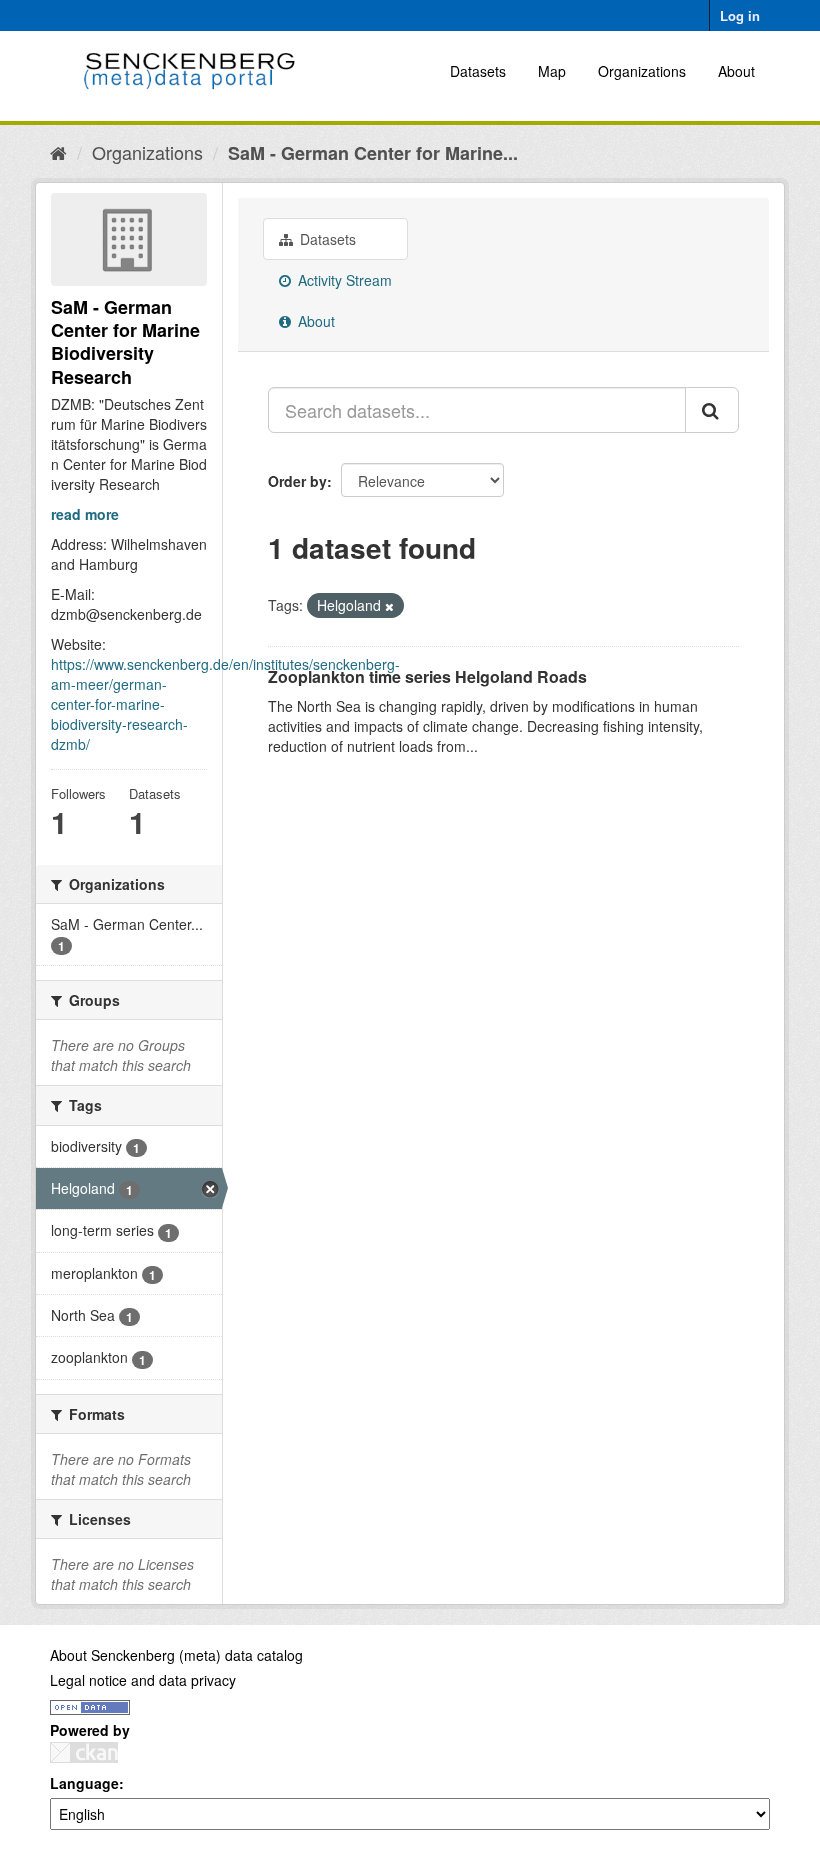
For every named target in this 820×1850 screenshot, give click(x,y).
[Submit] (712, 410)
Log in (740, 15)
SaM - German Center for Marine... (373, 153)
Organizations (642, 71)
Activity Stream (343, 280)
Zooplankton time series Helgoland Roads (427, 676)
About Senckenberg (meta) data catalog (176, 1655)
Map (552, 71)
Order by (297, 481)
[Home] (58, 152)
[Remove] (389, 606)
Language (84, 1783)
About (736, 71)
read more (85, 514)
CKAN (84, 1752)
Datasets (478, 71)
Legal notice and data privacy (143, 1680)
